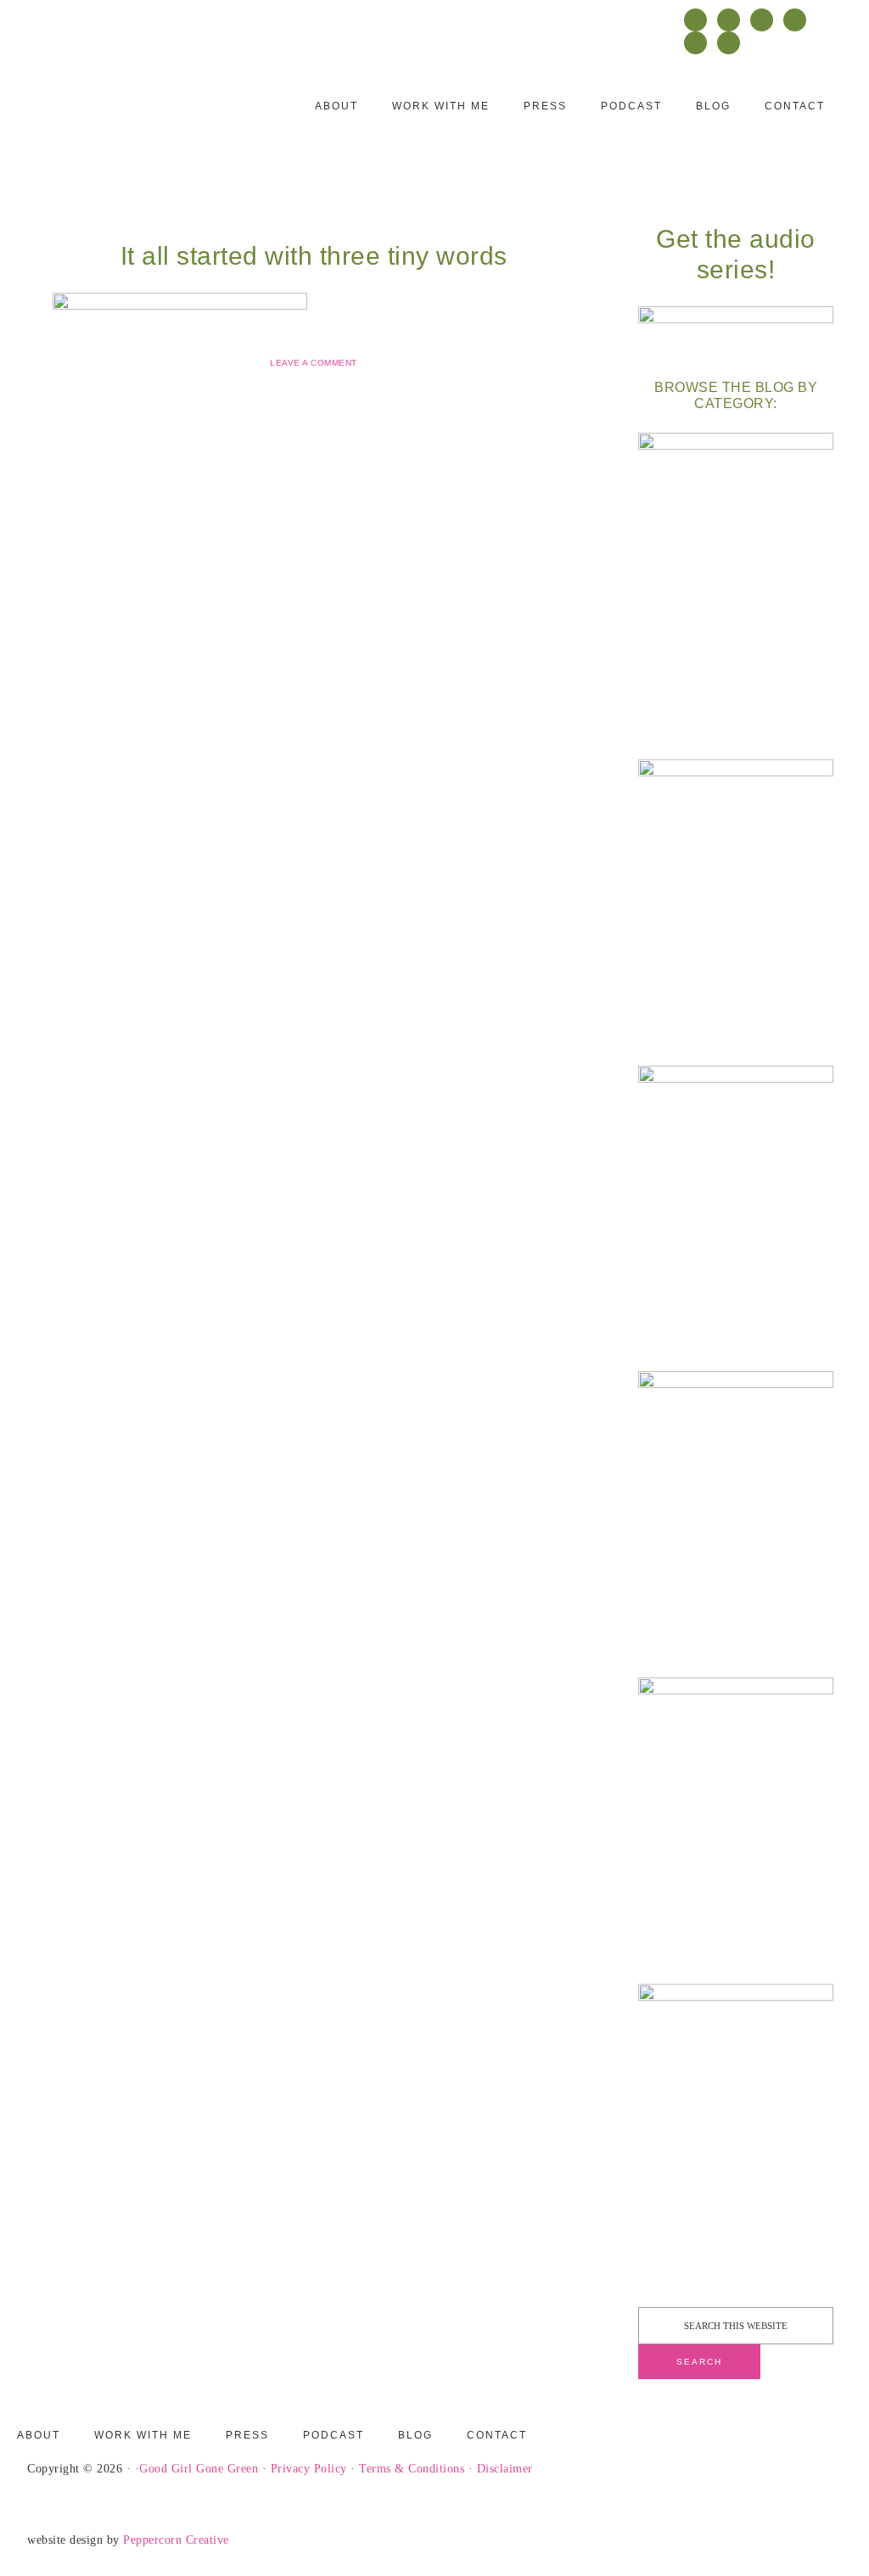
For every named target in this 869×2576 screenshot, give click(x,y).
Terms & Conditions (412, 2469)
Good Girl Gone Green (199, 2469)
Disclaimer (505, 2469)
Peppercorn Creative (176, 2540)
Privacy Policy (309, 2469)
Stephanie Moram (133, 116)
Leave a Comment (314, 363)
